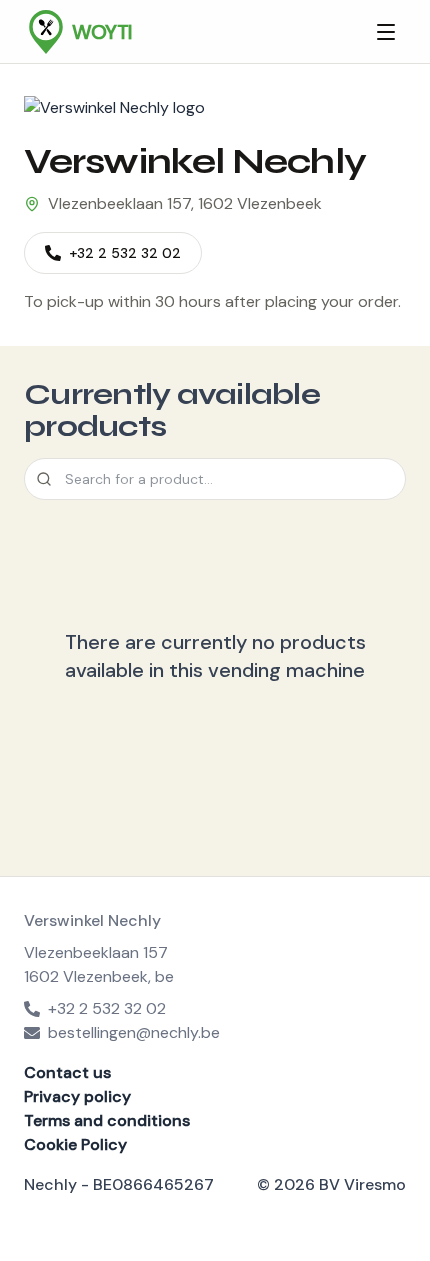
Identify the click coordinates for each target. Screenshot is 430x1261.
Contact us (67, 1072)
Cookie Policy (75, 1144)
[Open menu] (386, 32)
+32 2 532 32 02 (125, 253)
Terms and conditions (107, 1120)
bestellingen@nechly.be (134, 1032)
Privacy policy (77, 1096)
